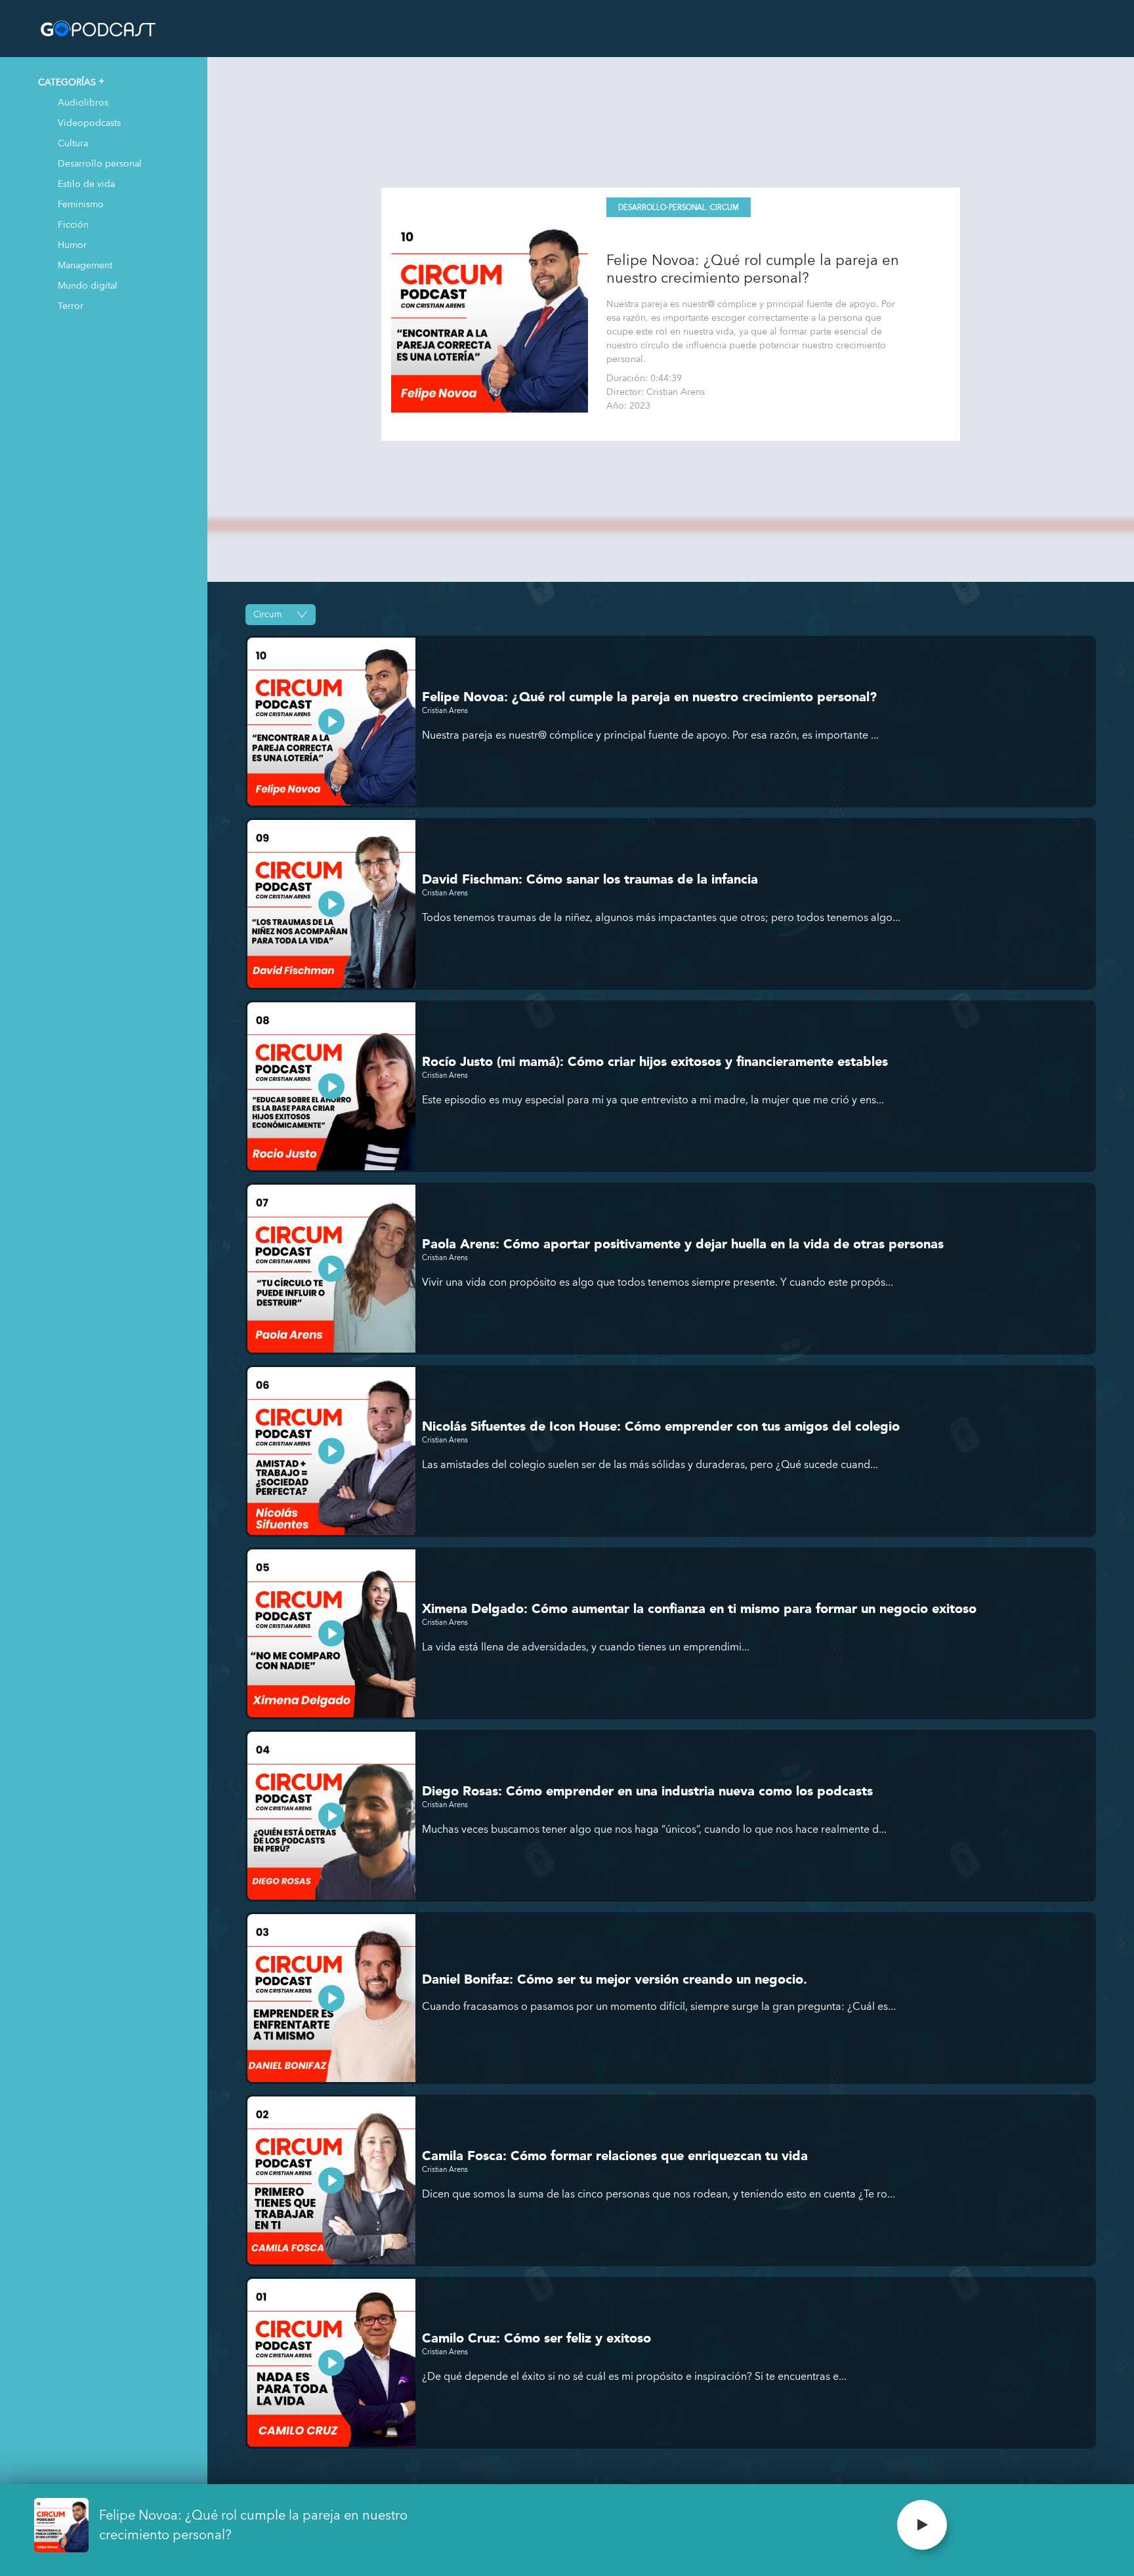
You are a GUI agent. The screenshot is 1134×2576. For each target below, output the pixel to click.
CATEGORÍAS (67, 82)
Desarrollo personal (100, 163)
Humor (72, 244)
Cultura (73, 143)
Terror (71, 305)
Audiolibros (83, 102)
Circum (724, 208)
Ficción (73, 224)
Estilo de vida (86, 183)
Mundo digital (88, 285)
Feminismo (81, 204)
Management (85, 265)
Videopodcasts (89, 122)
